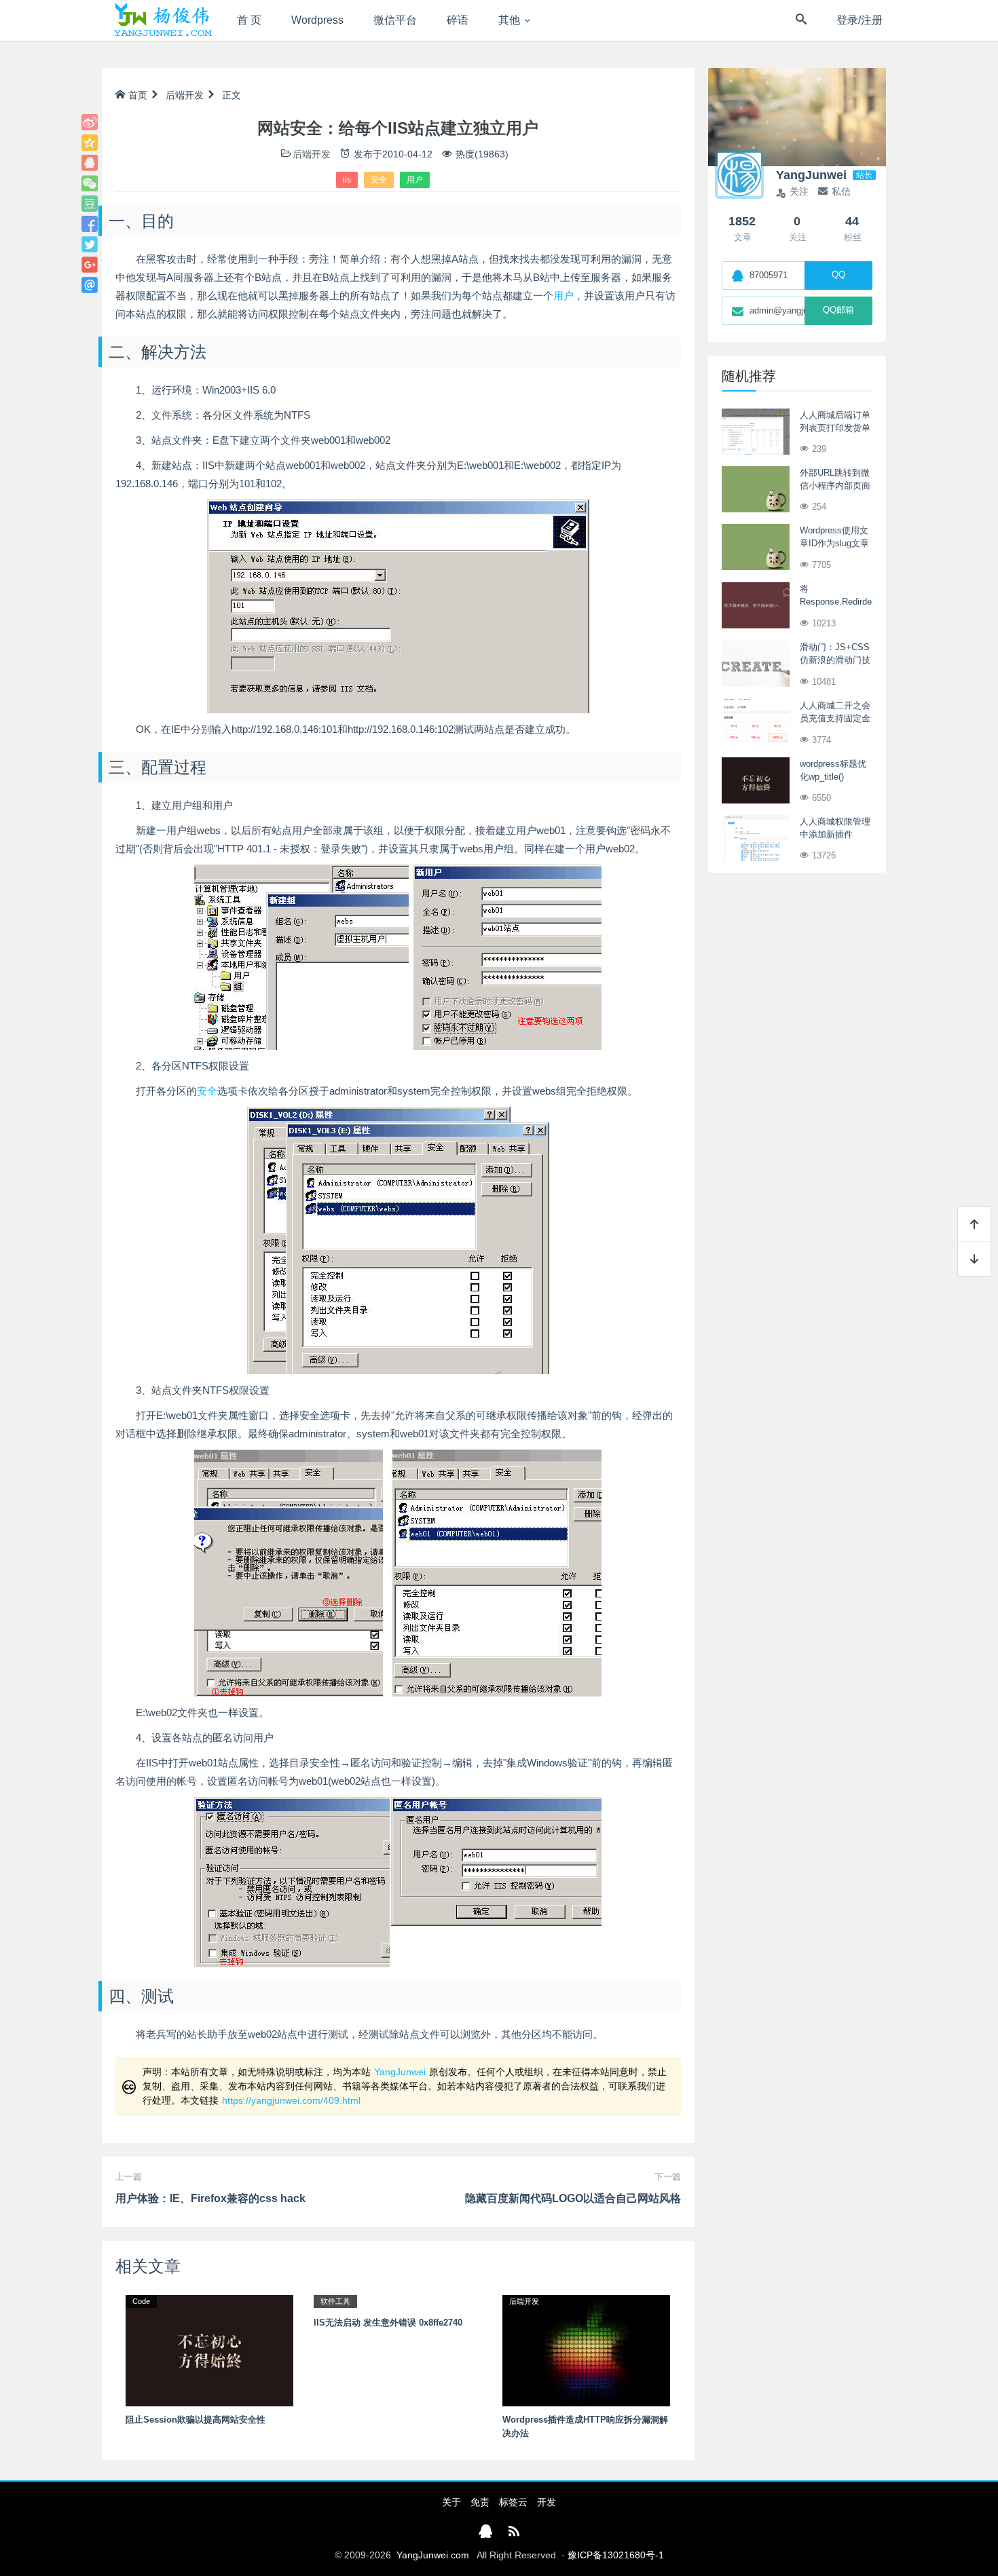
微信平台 (395, 20)
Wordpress (317, 20)
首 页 (249, 20)
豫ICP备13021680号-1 (616, 2555)
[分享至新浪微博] (90, 122)
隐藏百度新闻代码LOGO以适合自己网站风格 (573, 2198)
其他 (509, 20)
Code (141, 2301)
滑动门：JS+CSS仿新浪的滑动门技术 (835, 660)
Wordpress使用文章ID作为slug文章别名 (834, 544)
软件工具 (335, 2301)
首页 (138, 95)
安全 (379, 180)
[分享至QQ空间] (90, 143)
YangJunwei (400, 2072)
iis (347, 180)
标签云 (513, 2502)
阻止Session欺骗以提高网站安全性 (196, 2420)
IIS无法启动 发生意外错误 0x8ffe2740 (388, 2323)
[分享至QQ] (90, 163)
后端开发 (185, 95)
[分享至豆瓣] (90, 204)
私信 (841, 191)
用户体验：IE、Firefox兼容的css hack (210, 2198)
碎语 (458, 20)
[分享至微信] (90, 183)
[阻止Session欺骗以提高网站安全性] (209, 2350)
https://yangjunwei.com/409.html (291, 2100)
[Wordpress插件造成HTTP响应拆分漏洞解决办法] (586, 2350)
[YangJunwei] (163, 20)
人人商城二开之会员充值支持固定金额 (835, 719)
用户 (415, 180)
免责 (480, 2502)
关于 (451, 2502)
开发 (547, 2502)
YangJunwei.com (433, 2555)
